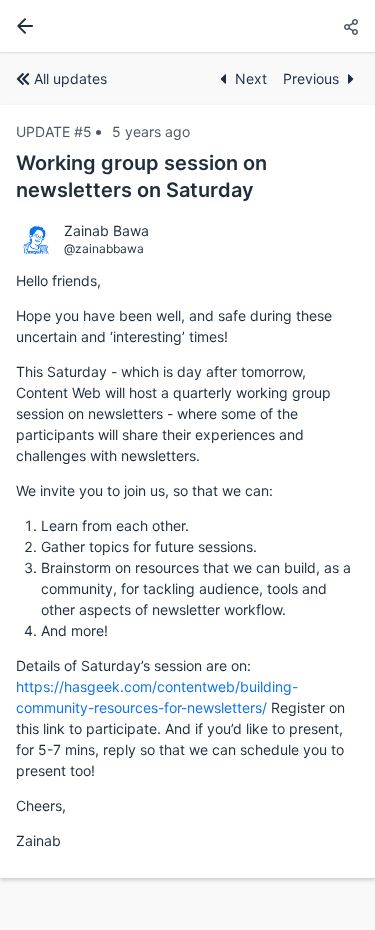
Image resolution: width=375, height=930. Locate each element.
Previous (311, 78)
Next (251, 78)
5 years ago (151, 131)
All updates (70, 78)
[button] (351, 28)
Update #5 (54, 131)
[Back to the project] (21, 26)
